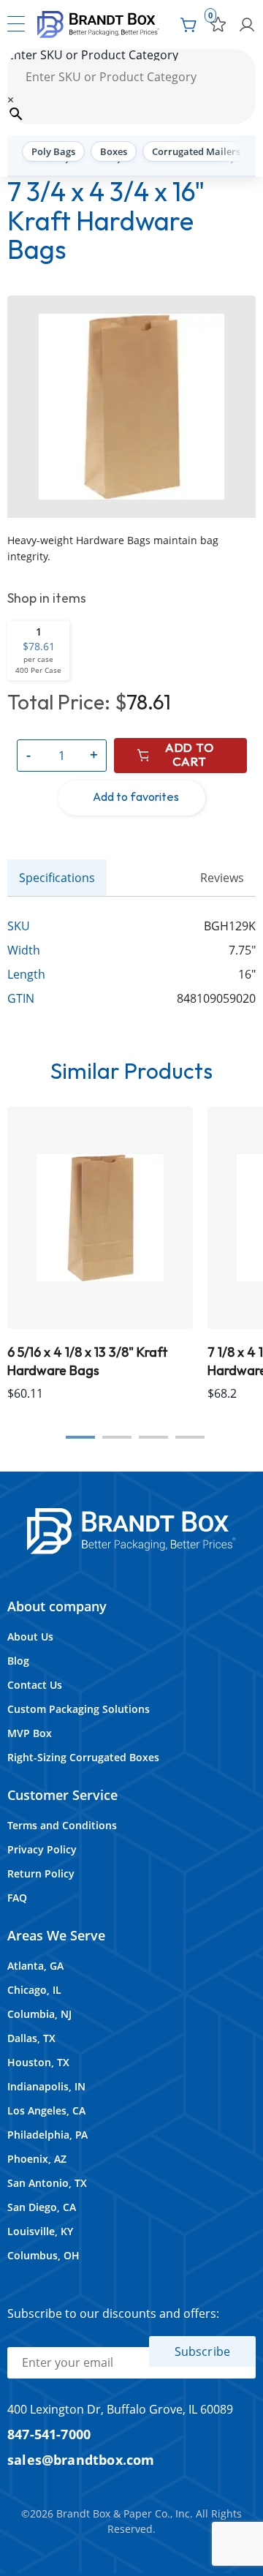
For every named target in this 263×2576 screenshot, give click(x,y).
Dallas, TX (31, 2038)
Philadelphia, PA (47, 2135)
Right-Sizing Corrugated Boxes (83, 1757)
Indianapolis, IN (46, 2086)
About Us (30, 1637)
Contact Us (35, 1685)
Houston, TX (38, 2062)
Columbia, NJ (39, 2014)
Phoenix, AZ (37, 2159)
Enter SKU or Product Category (93, 55)
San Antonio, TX (47, 2183)
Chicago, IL (34, 1990)
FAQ (17, 1898)
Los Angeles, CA (46, 2110)
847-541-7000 (49, 2434)
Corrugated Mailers (196, 151)
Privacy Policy (42, 1849)
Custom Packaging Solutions (79, 1709)
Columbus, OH (43, 2255)
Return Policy (41, 1873)
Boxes (114, 151)
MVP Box (30, 1733)
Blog (18, 1661)
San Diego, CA (42, 2207)
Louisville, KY (40, 2231)
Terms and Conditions (62, 1825)
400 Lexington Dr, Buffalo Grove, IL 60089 (120, 2409)
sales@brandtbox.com (81, 2459)
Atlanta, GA (35, 1966)
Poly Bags (53, 151)
